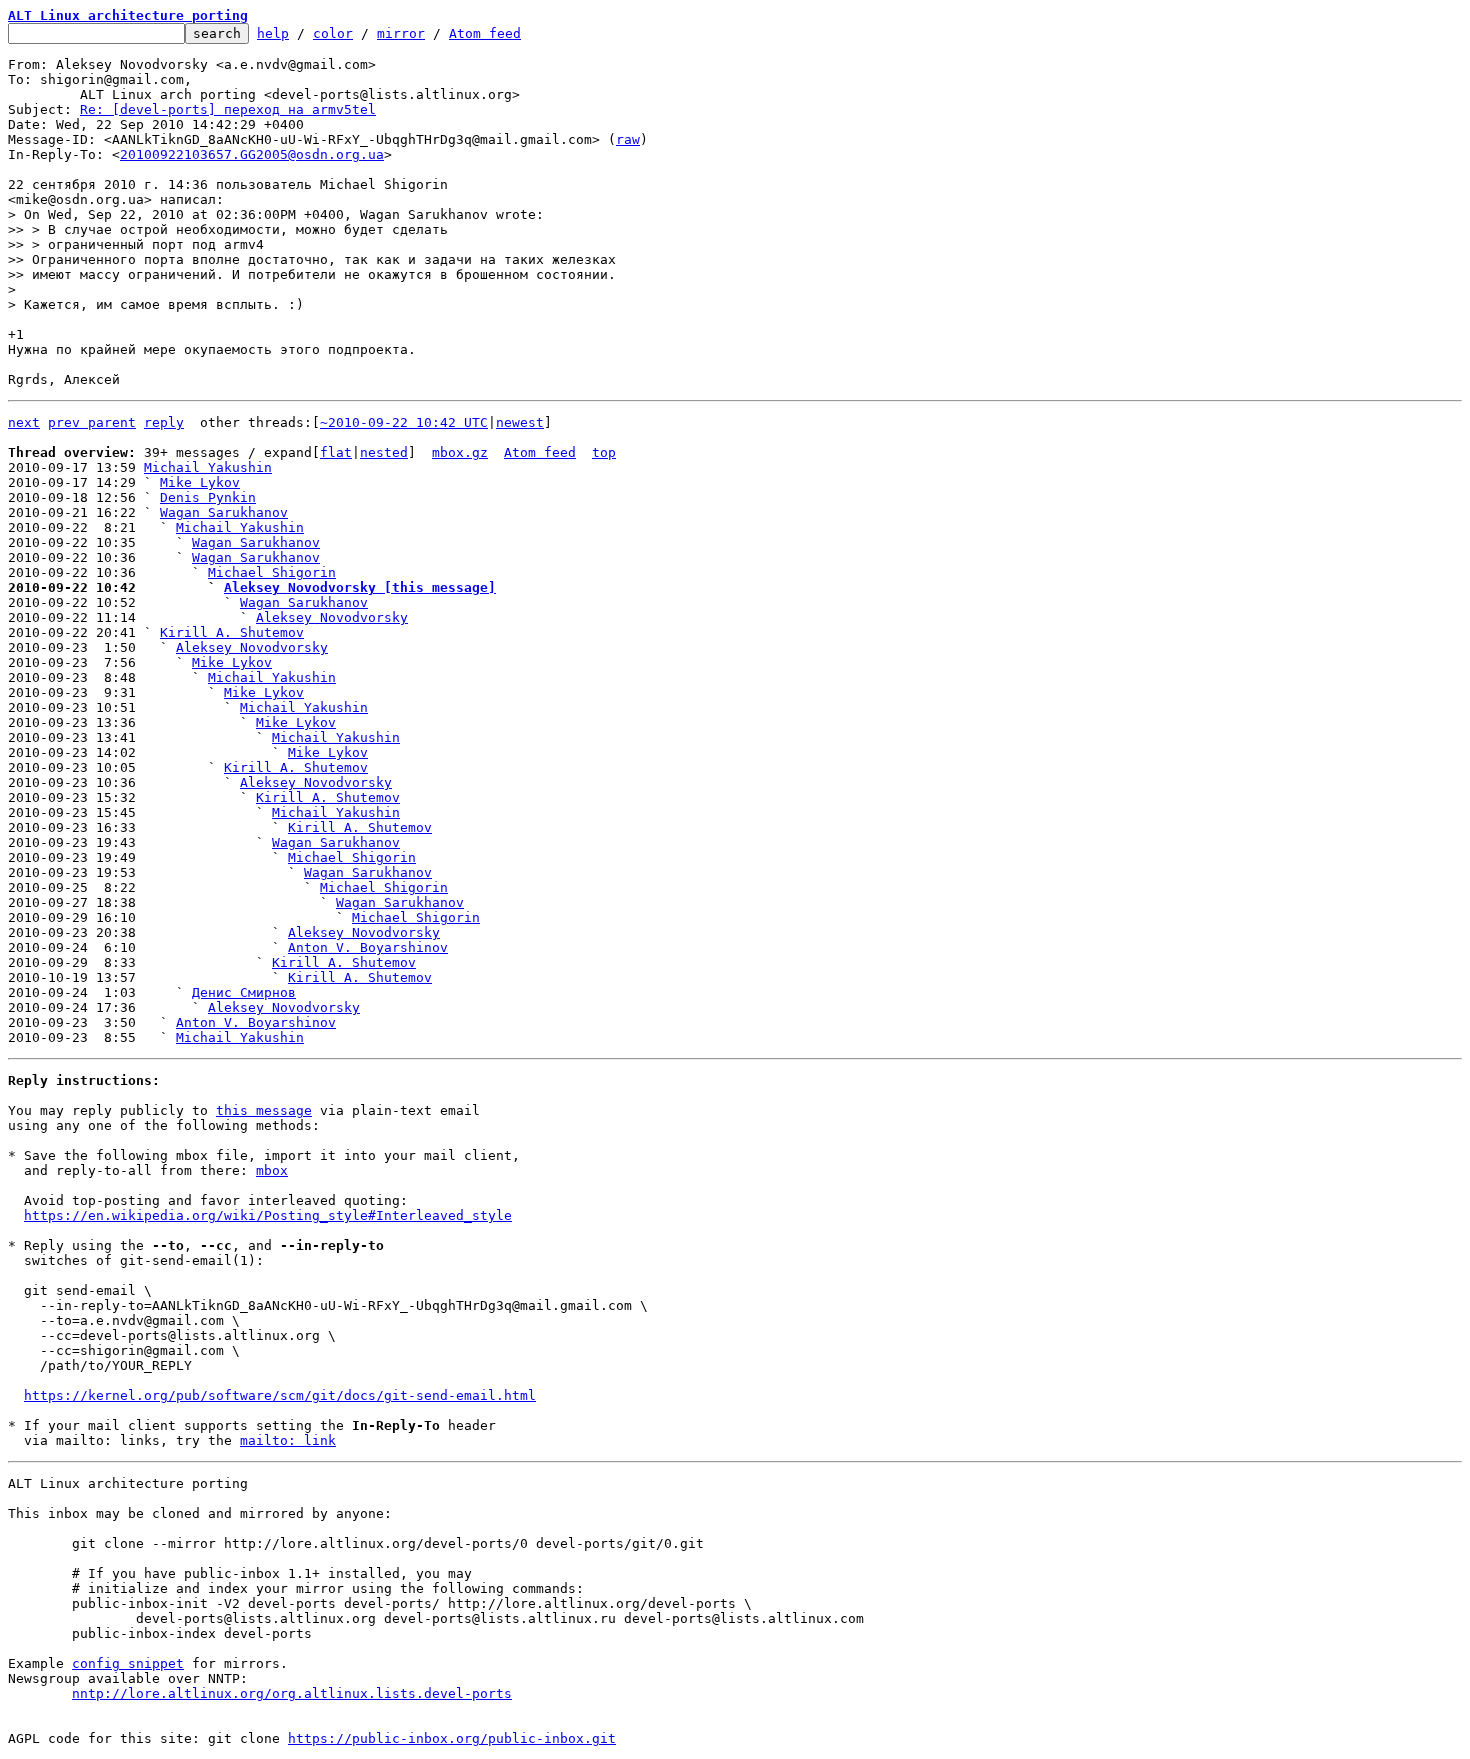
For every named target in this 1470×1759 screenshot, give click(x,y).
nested (384, 452)
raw (628, 139)
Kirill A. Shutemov (232, 632)
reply (164, 422)
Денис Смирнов (244, 992)
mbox (272, 1170)
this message (264, 1110)
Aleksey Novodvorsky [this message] (360, 587)
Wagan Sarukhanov (224, 512)
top (604, 452)
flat (336, 452)
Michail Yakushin (208, 467)
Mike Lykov (200, 482)
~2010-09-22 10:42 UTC (404, 422)
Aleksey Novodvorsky (332, 617)
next (24, 422)
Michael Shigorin (272, 572)
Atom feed (485, 33)
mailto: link (288, 1440)
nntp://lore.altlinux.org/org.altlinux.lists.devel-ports (292, 1693)
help (273, 33)
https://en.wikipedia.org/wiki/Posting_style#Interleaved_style (268, 1215)
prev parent (92, 422)
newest (520, 422)
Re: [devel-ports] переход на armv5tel (228, 109)
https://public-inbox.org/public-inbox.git (452, 1738)
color (333, 33)
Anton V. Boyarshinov (368, 947)
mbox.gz (460, 452)
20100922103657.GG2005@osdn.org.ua (252, 154)
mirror (401, 33)
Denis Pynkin (208, 497)
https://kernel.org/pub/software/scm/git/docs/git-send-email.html (280, 1395)
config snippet (128, 1663)
